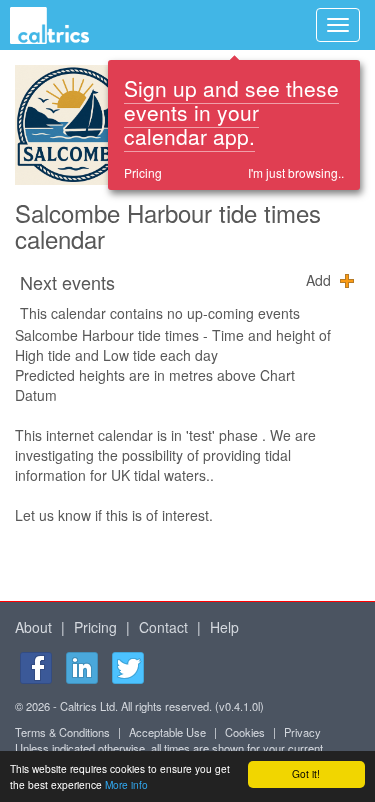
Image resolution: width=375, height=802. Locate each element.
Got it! (306, 773)
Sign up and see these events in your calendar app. (231, 112)
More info (126, 784)
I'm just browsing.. (296, 172)
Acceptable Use (167, 732)
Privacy (302, 732)
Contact (163, 627)
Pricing (143, 172)
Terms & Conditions (62, 732)
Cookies (245, 732)
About (33, 627)
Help (224, 627)
